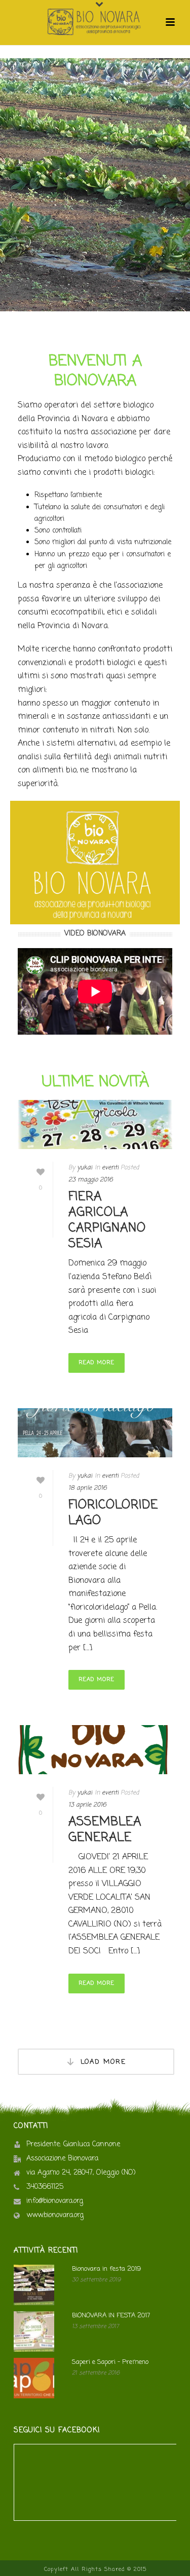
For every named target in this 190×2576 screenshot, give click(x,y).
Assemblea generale (105, 1830)
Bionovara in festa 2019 (106, 2269)
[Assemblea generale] (95, 1750)
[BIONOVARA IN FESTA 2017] (34, 2332)
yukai (85, 1168)
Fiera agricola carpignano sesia (107, 1221)
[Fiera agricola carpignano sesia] (95, 1125)
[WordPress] (95, 22)
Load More (103, 2062)
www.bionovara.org (55, 2216)
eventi (110, 1168)
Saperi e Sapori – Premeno (110, 2362)
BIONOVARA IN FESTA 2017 (111, 2316)
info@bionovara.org (55, 2201)
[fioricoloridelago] (95, 1433)
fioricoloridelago (113, 1513)
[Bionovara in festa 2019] (34, 2285)
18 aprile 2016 (88, 1488)
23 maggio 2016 (91, 1180)
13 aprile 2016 (87, 1805)
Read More (97, 1363)
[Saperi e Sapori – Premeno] (34, 2378)
